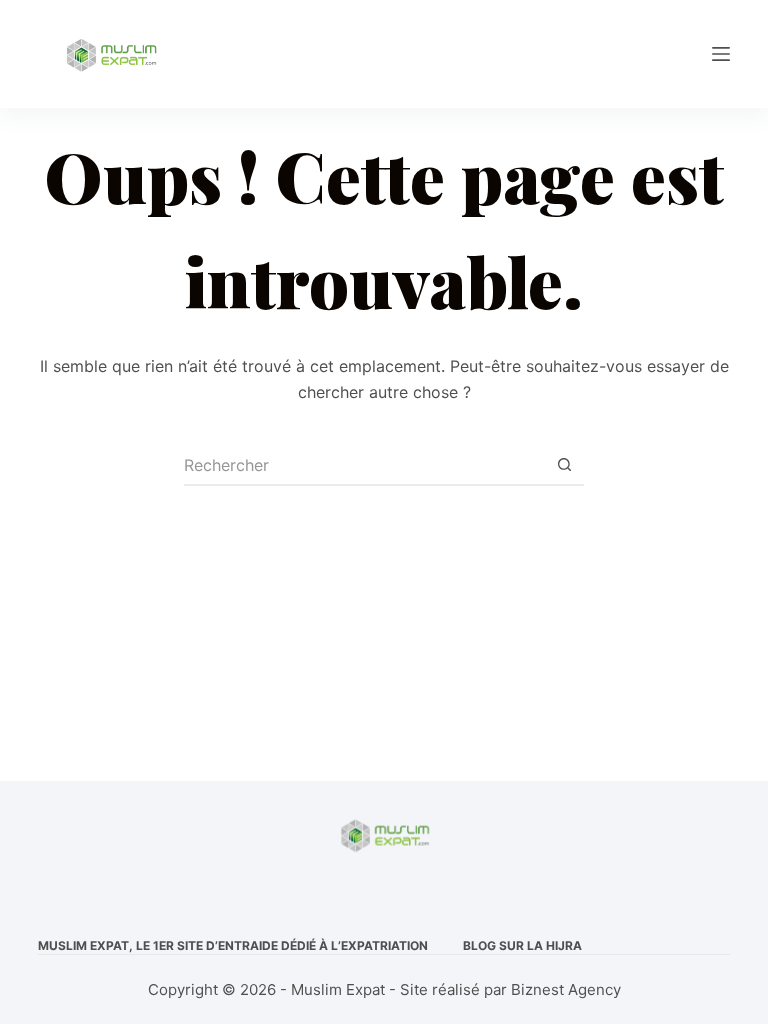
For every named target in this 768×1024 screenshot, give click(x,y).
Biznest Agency (566, 989)
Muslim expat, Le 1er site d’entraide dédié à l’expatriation (233, 945)
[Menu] (721, 54)
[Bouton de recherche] (564, 466)
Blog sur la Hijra (522, 945)
